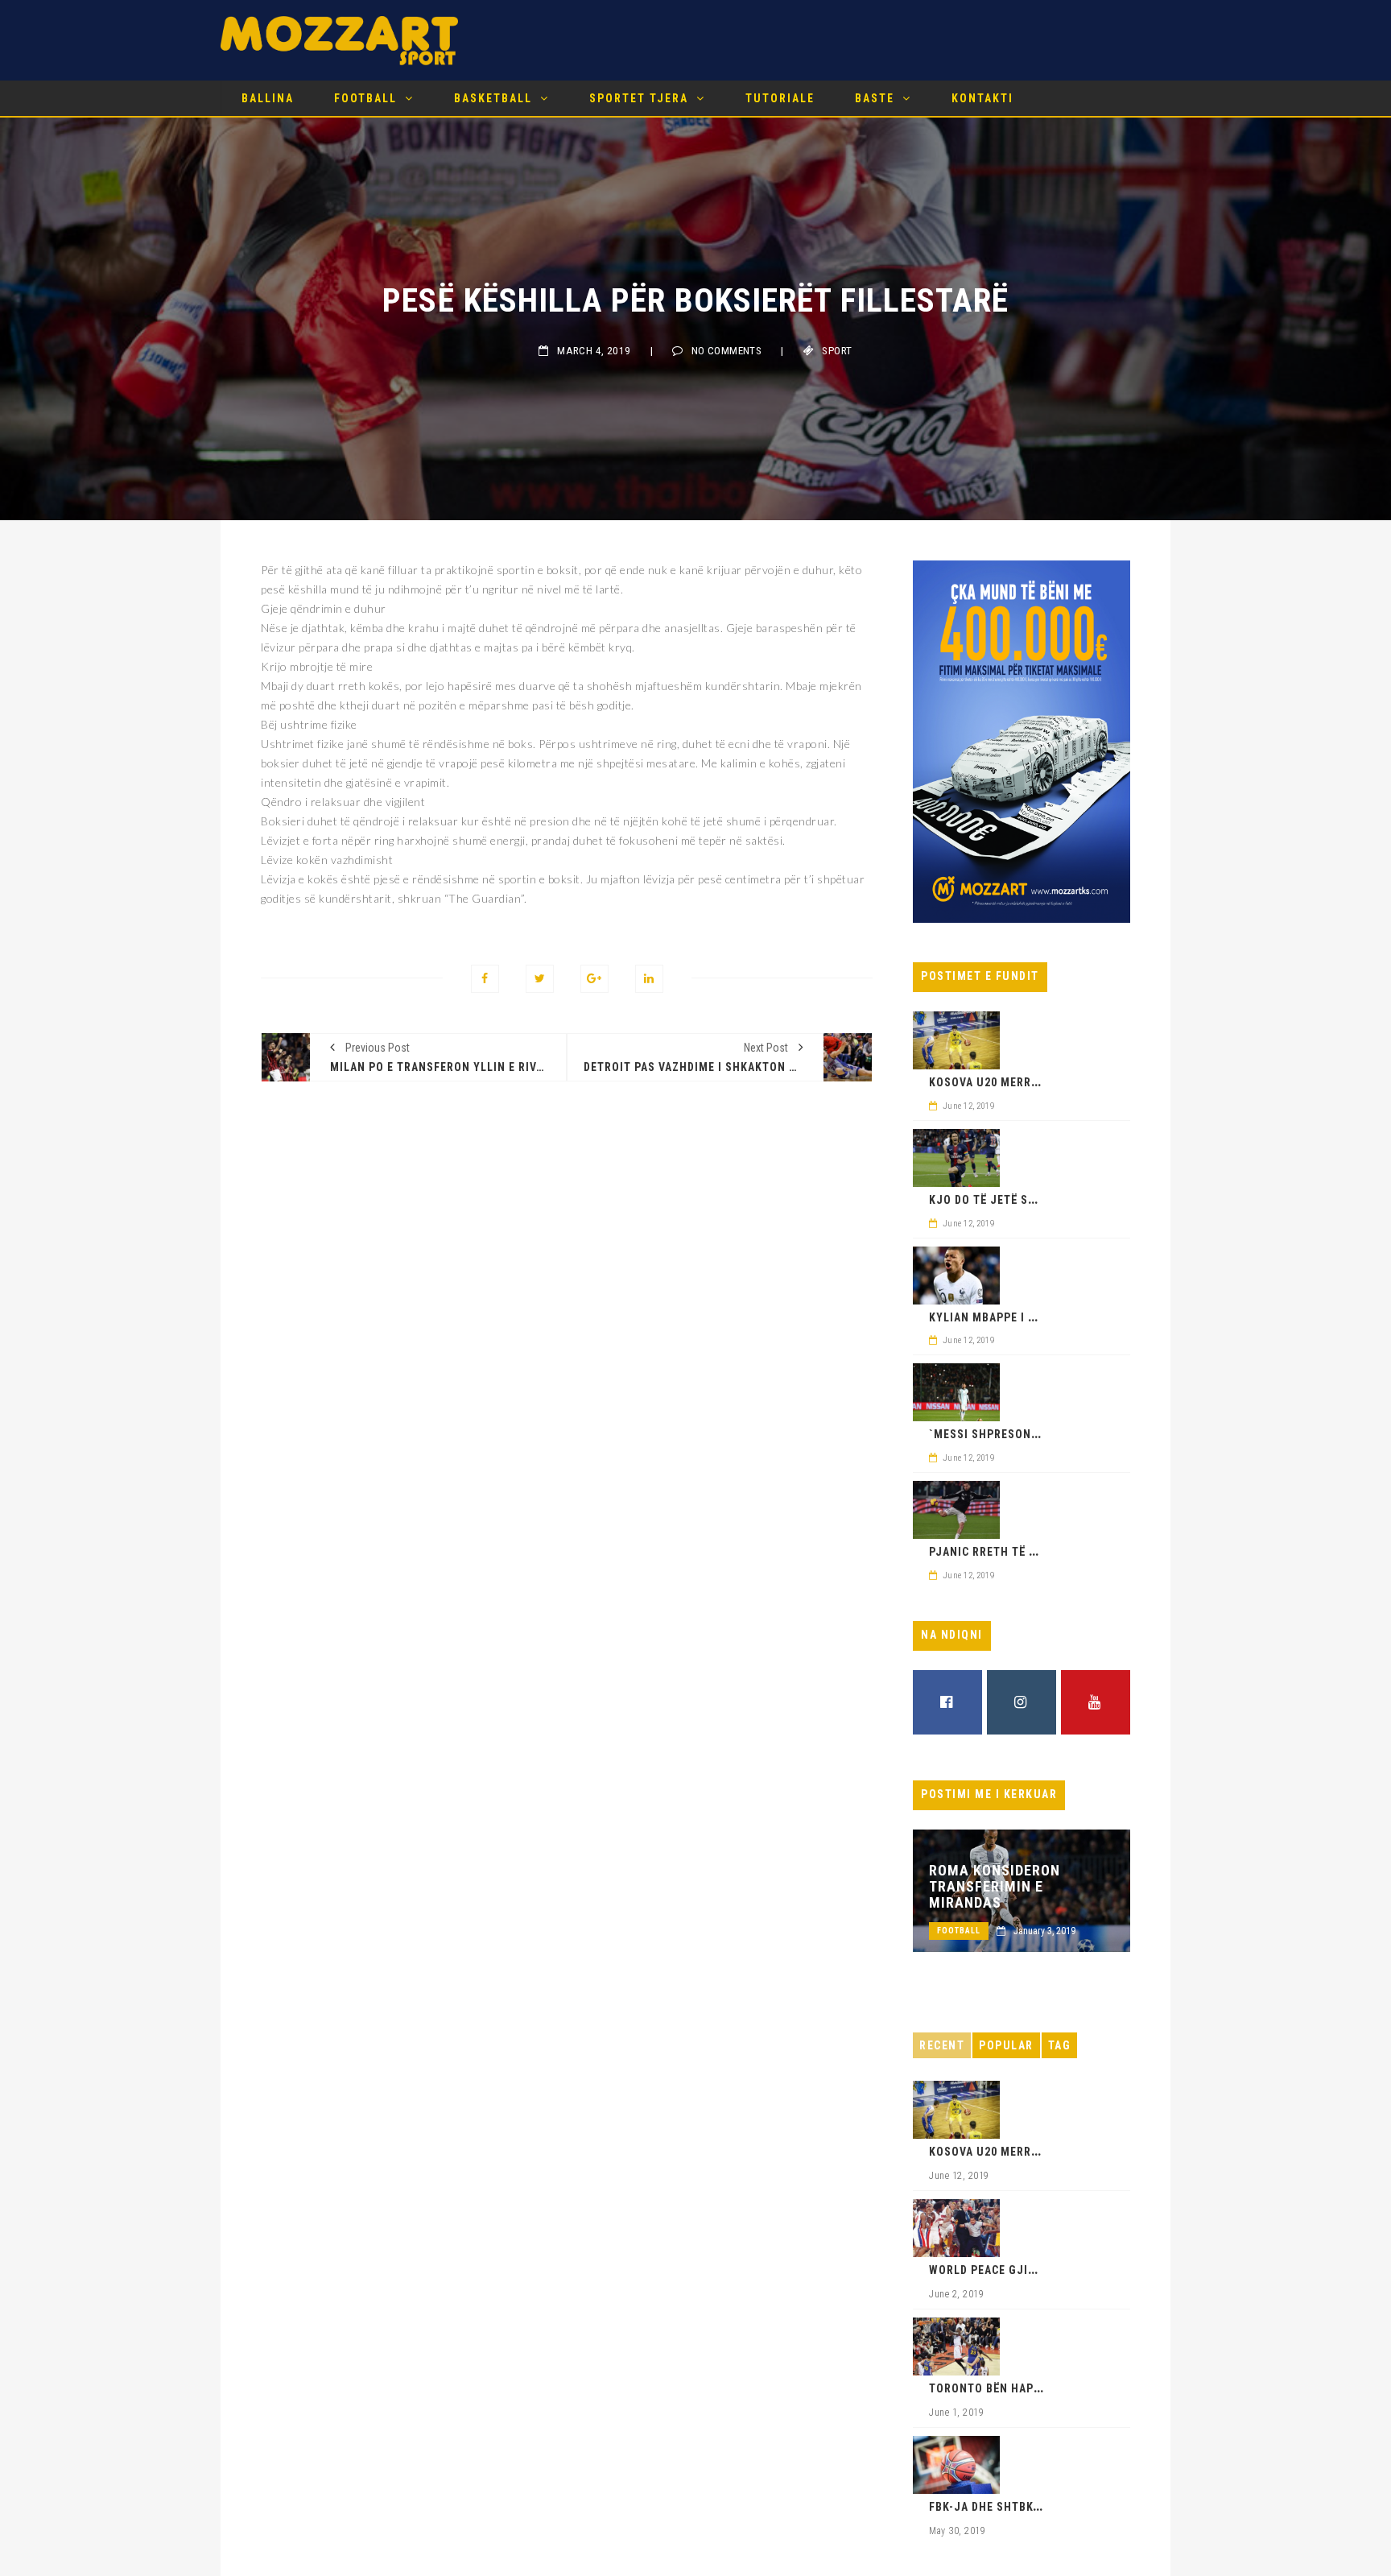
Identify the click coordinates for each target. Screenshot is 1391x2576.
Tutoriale (780, 98)
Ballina (268, 98)
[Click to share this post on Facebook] (485, 979)
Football (365, 98)
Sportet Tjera (639, 98)
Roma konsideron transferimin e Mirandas (995, 1887)
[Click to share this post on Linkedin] (649, 979)
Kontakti (982, 98)
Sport (837, 351)
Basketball (493, 98)
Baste (875, 98)
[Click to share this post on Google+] (594, 979)
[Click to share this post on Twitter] (540, 979)
